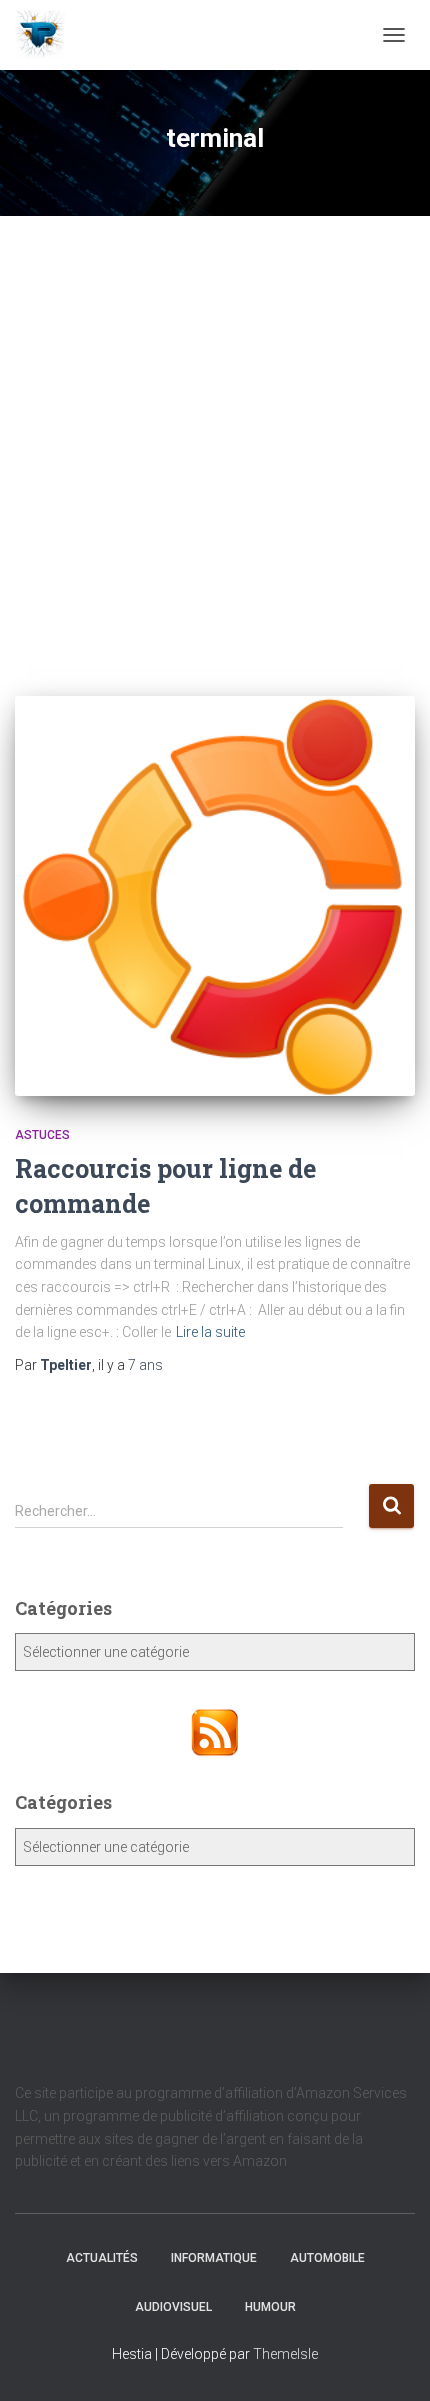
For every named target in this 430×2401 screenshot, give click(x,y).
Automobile (327, 2258)
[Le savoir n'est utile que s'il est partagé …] (47, 35)
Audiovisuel (173, 2307)
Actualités (102, 2258)
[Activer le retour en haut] (390, 2361)
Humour (270, 2307)
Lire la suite (210, 1332)
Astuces (42, 1135)
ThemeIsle (285, 2354)
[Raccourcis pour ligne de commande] (215, 896)
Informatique (214, 2258)
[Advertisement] (215, 441)
